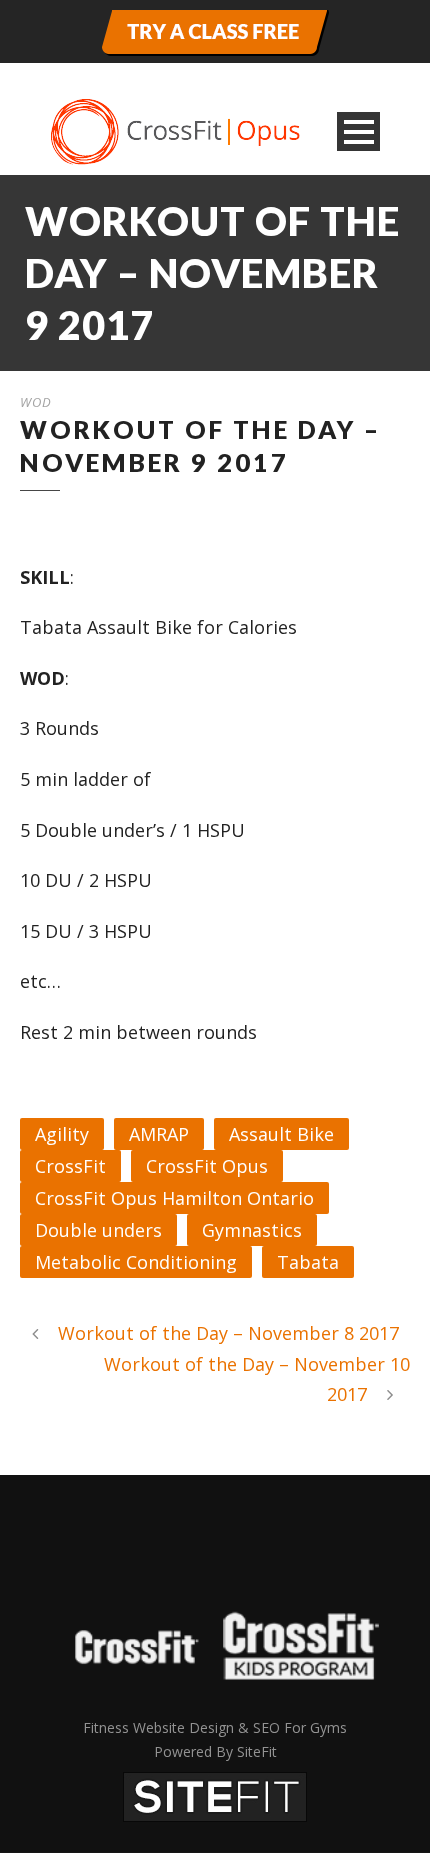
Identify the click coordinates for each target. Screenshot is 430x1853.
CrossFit (70, 1166)
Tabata (308, 1262)
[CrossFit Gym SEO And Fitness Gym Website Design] (215, 1794)
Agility (62, 1134)
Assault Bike (281, 1134)
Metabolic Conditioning (136, 1262)
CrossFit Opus (207, 1166)
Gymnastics (252, 1230)
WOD (36, 402)
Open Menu (358, 131)
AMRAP (159, 1134)
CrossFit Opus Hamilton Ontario (174, 1198)
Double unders (98, 1230)
